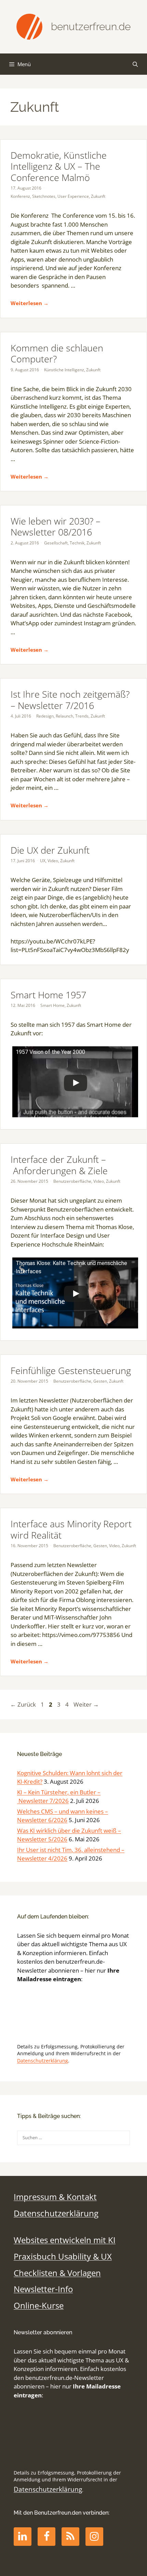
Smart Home (52, 1005)
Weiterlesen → (30, 303)
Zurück (23, 1704)
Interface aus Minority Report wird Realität (71, 1529)
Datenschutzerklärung (43, 2061)
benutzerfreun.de (91, 27)
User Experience (73, 196)
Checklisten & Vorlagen (57, 2273)
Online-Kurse (39, 2306)
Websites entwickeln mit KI (65, 2240)
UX (43, 861)
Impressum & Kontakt (55, 2197)
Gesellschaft (56, 543)
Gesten (100, 1381)
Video (53, 861)
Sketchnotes (44, 196)
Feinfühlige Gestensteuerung (71, 1370)
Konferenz (20, 196)
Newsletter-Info (43, 2289)
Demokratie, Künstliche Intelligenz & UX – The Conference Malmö (59, 166)
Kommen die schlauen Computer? (57, 353)
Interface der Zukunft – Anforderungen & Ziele (59, 1165)
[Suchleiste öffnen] (135, 64)
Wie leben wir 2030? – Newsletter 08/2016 (56, 526)
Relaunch (64, 716)
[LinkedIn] (23, 2537)
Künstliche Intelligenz (64, 370)
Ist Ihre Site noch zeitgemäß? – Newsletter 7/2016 (70, 700)
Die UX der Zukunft (50, 850)
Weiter (86, 1704)
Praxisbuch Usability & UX (63, 2256)
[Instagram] (94, 2537)
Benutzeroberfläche (72, 1181)
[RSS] (70, 2537)
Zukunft (98, 196)
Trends (82, 716)
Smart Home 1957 (48, 995)
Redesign (45, 716)
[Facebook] (46, 2537)
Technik (77, 543)
